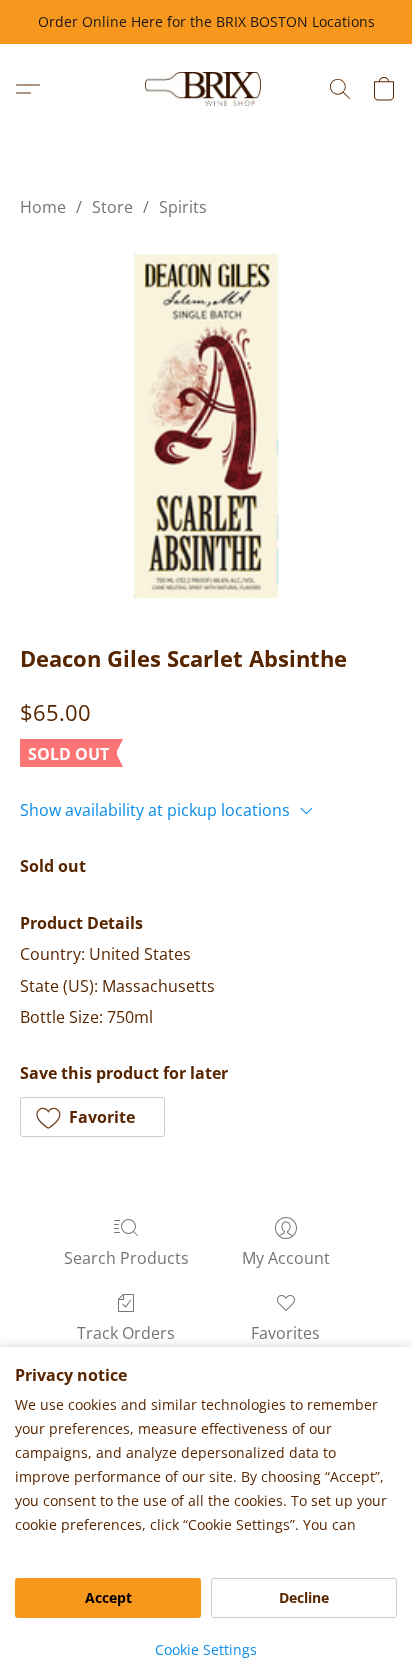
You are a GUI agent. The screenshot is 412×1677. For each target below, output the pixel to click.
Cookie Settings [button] (206, 1649)
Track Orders (126, 1333)
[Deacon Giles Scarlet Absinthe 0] (206, 426)
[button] (206, 89)
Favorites (285, 1333)
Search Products (126, 1258)
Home (43, 207)
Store (112, 207)
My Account (286, 1258)
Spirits (183, 207)
